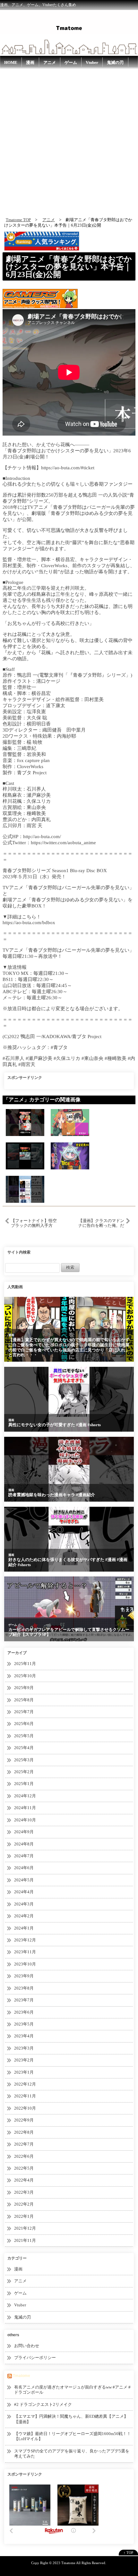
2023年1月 (24, 2072)
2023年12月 (25, 1940)
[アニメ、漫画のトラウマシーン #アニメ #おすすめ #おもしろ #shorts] (25, 1189)
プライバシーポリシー (35, 2358)
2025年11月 (25, 1664)
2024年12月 (25, 1796)
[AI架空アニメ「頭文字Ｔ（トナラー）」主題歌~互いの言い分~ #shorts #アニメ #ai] (25, 1156)
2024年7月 (24, 1856)
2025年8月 (24, 1700)
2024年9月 (24, 1832)
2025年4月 (24, 1748)
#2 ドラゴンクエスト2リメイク (43, 2404)
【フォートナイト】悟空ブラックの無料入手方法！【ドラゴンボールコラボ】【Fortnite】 (34, 1223)
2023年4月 (24, 2036)
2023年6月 (24, 2012)
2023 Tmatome (64, 2563)
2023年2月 (24, 2060)
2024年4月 (24, 1892)
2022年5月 (24, 2168)
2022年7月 (24, 2144)
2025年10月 (25, 1676)
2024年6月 (24, 1868)
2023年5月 (24, 2024)
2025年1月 (24, 1784)
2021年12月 (25, 2228)
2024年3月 (24, 1904)
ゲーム (71, 62)
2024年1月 (24, 1928)
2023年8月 (24, 1988)
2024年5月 (24, 1880)
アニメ (50, 62)
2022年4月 (24, 2180)
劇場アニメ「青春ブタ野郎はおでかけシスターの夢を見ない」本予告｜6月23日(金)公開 (69, 267)
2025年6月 (24, 1724)
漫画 (30, 62)
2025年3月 (24, 1760)
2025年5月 (24, 1736)
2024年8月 (24, 1844)
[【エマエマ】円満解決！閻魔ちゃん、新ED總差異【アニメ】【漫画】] (70, 1122)
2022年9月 (24, 2120)
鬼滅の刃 (115, 62)
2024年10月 (25, 1820)
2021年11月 (25, 2240)
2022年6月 (24, 2156)
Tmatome (22, 2376)
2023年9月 (24, 1976)
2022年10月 (25, 2108)
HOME (11, 62)
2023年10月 (25, 1964)
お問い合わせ (27, 2346)
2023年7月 (24, 2000)
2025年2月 (24, 1772)
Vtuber (92, 62)
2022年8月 (24, 2132)
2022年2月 (24, 2204)
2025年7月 (24, 1712)
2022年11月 (25, 2096)
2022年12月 (25, 2084)
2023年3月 (24, 2048)
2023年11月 (25, 1952)
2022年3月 (24, 2192)
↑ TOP (128, 2553)
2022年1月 (24, 2216)
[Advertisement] (69, 141)
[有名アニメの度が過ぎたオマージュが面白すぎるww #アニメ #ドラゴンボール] (25, 1122)
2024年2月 (24, 1916)
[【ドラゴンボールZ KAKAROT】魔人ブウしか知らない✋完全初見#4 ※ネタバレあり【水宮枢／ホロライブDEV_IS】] (70, 1156)
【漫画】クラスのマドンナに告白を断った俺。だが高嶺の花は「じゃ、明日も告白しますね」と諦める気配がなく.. (101, 1223)
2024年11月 (25, 1808)
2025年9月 (24, 1688)
